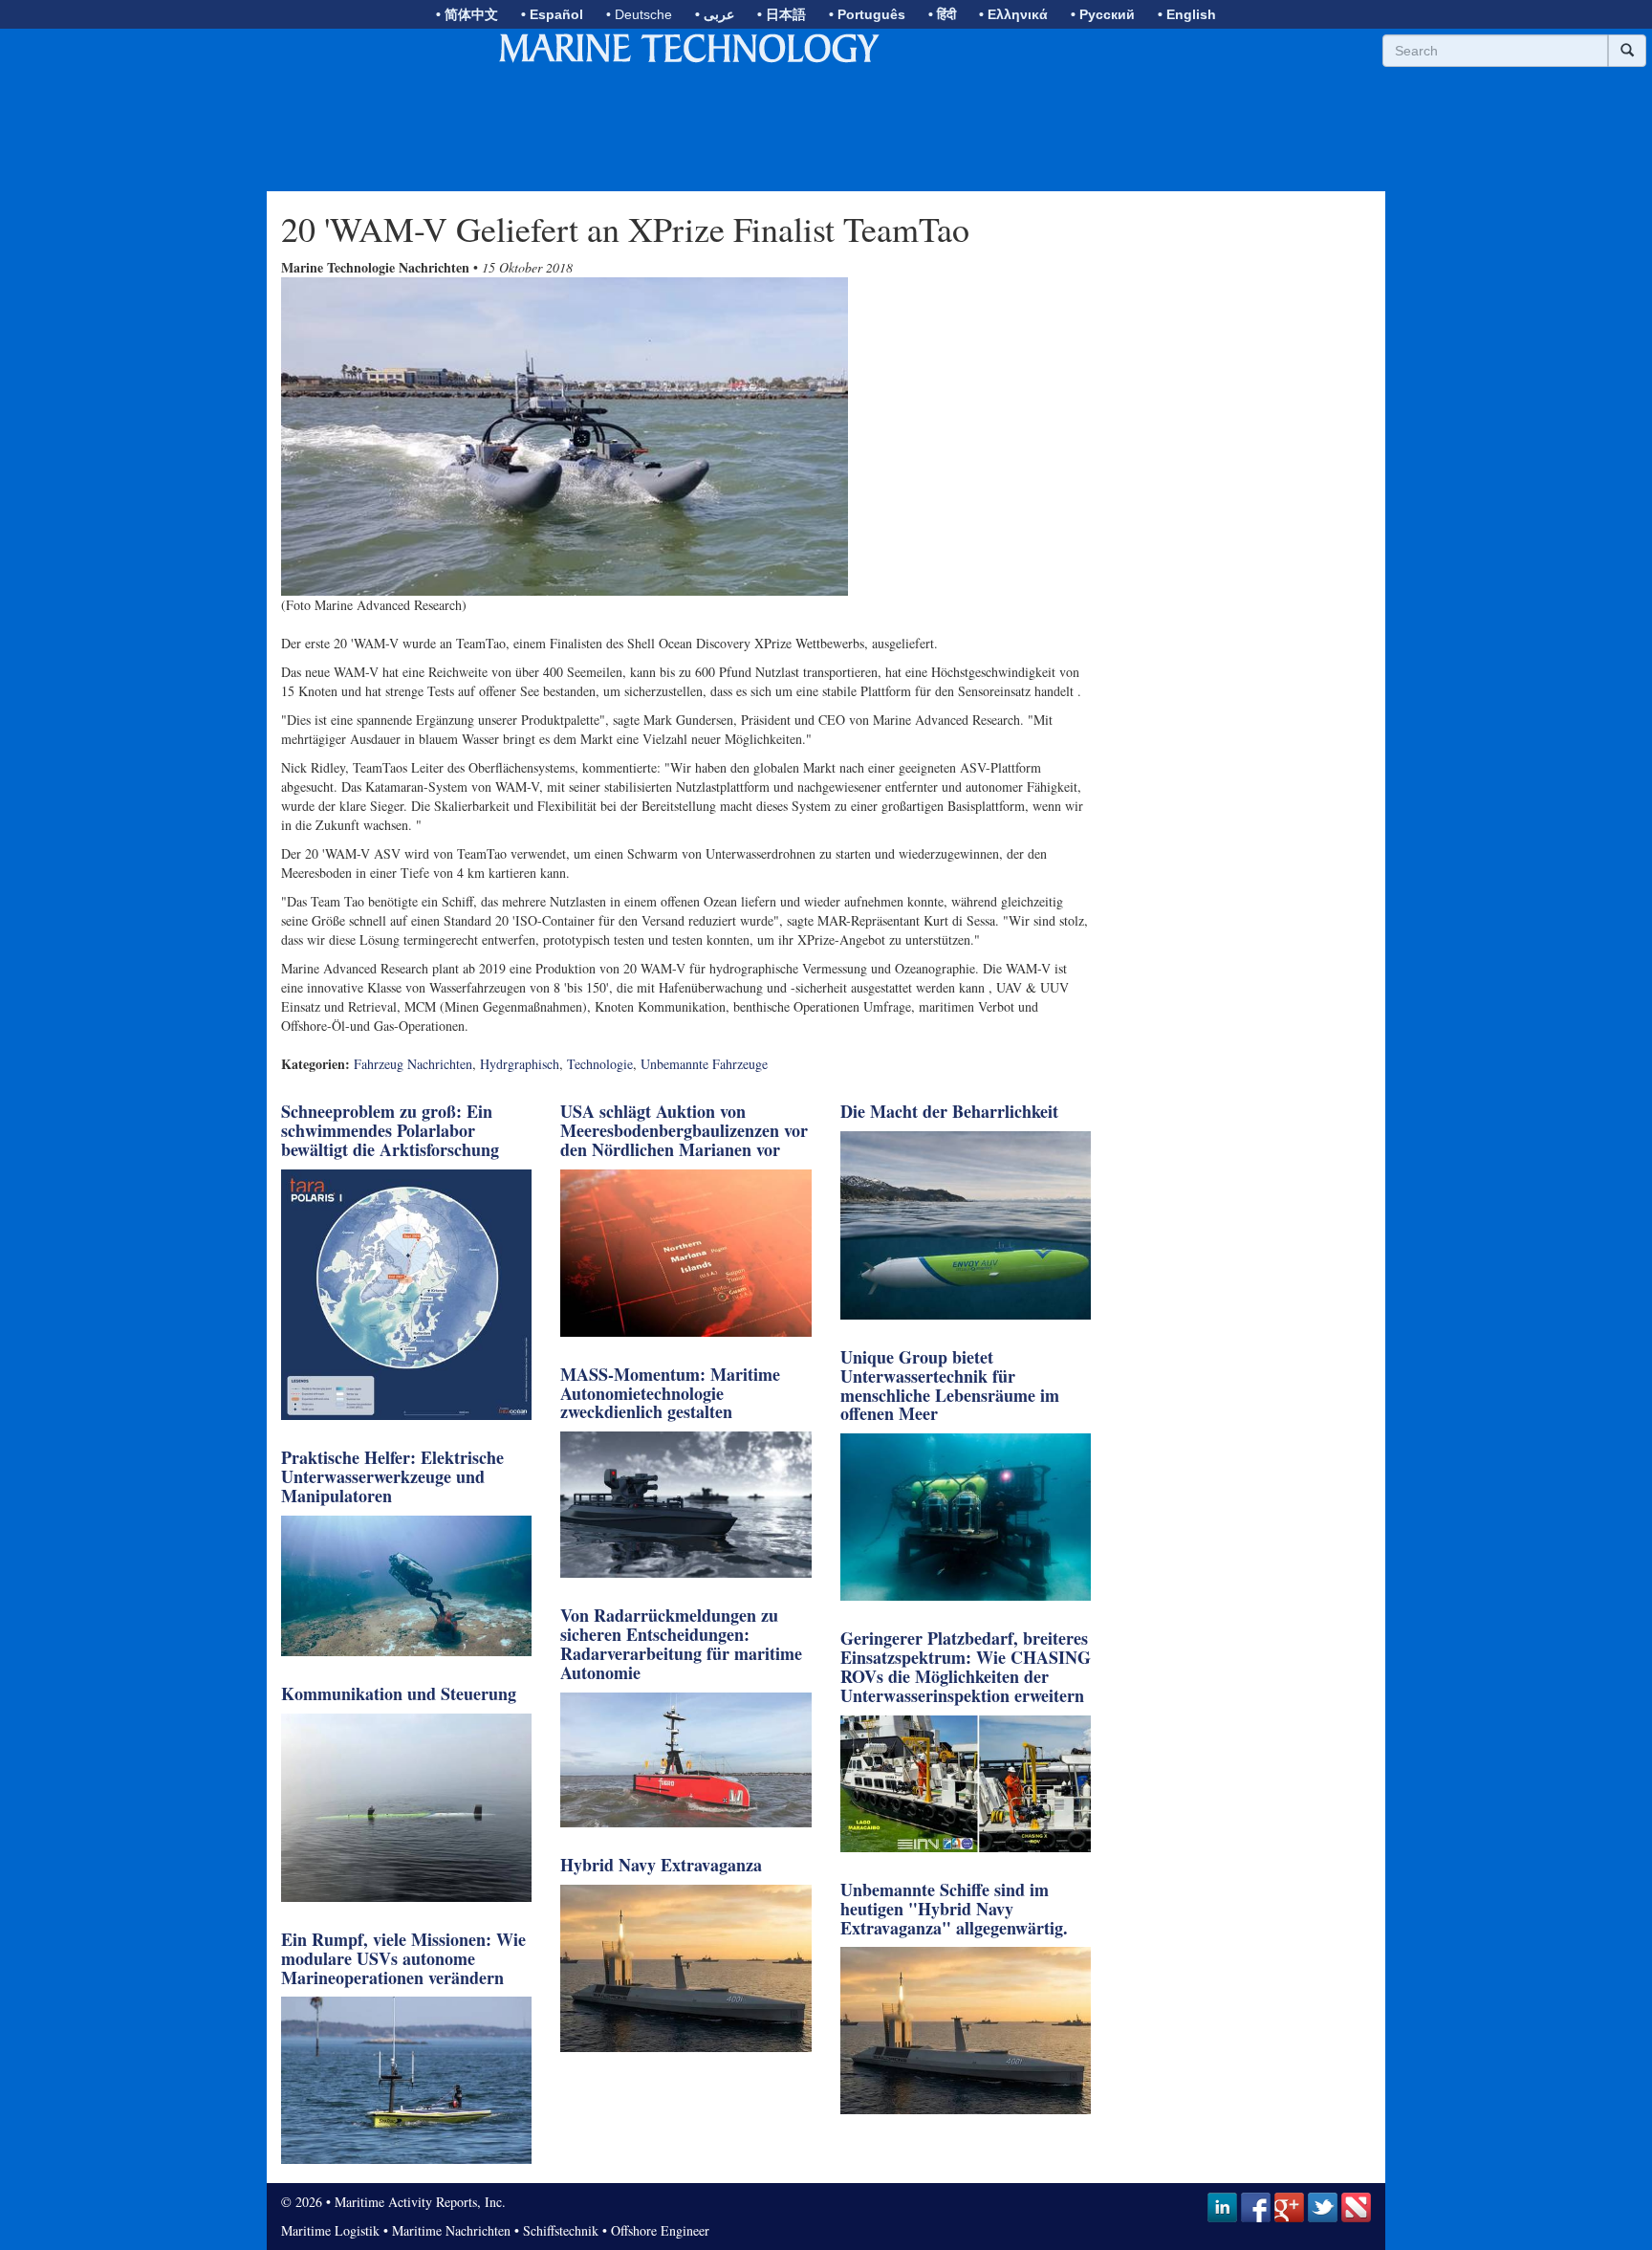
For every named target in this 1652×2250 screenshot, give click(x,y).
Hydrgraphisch (520, 1064)
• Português (867, 14)
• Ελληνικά (1013, 14)
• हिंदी (942, 14)
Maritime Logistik (330, 2230)
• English (1187, 14)
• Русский (1103, 14)
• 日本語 (782, 14)
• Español (552, 14)
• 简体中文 (467, 14)
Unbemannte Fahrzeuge (704, 1064)
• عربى (715, 14)
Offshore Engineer (660, 2230)
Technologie (600, 1064)
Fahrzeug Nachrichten (413, 1064)
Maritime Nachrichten (451, 2230)
